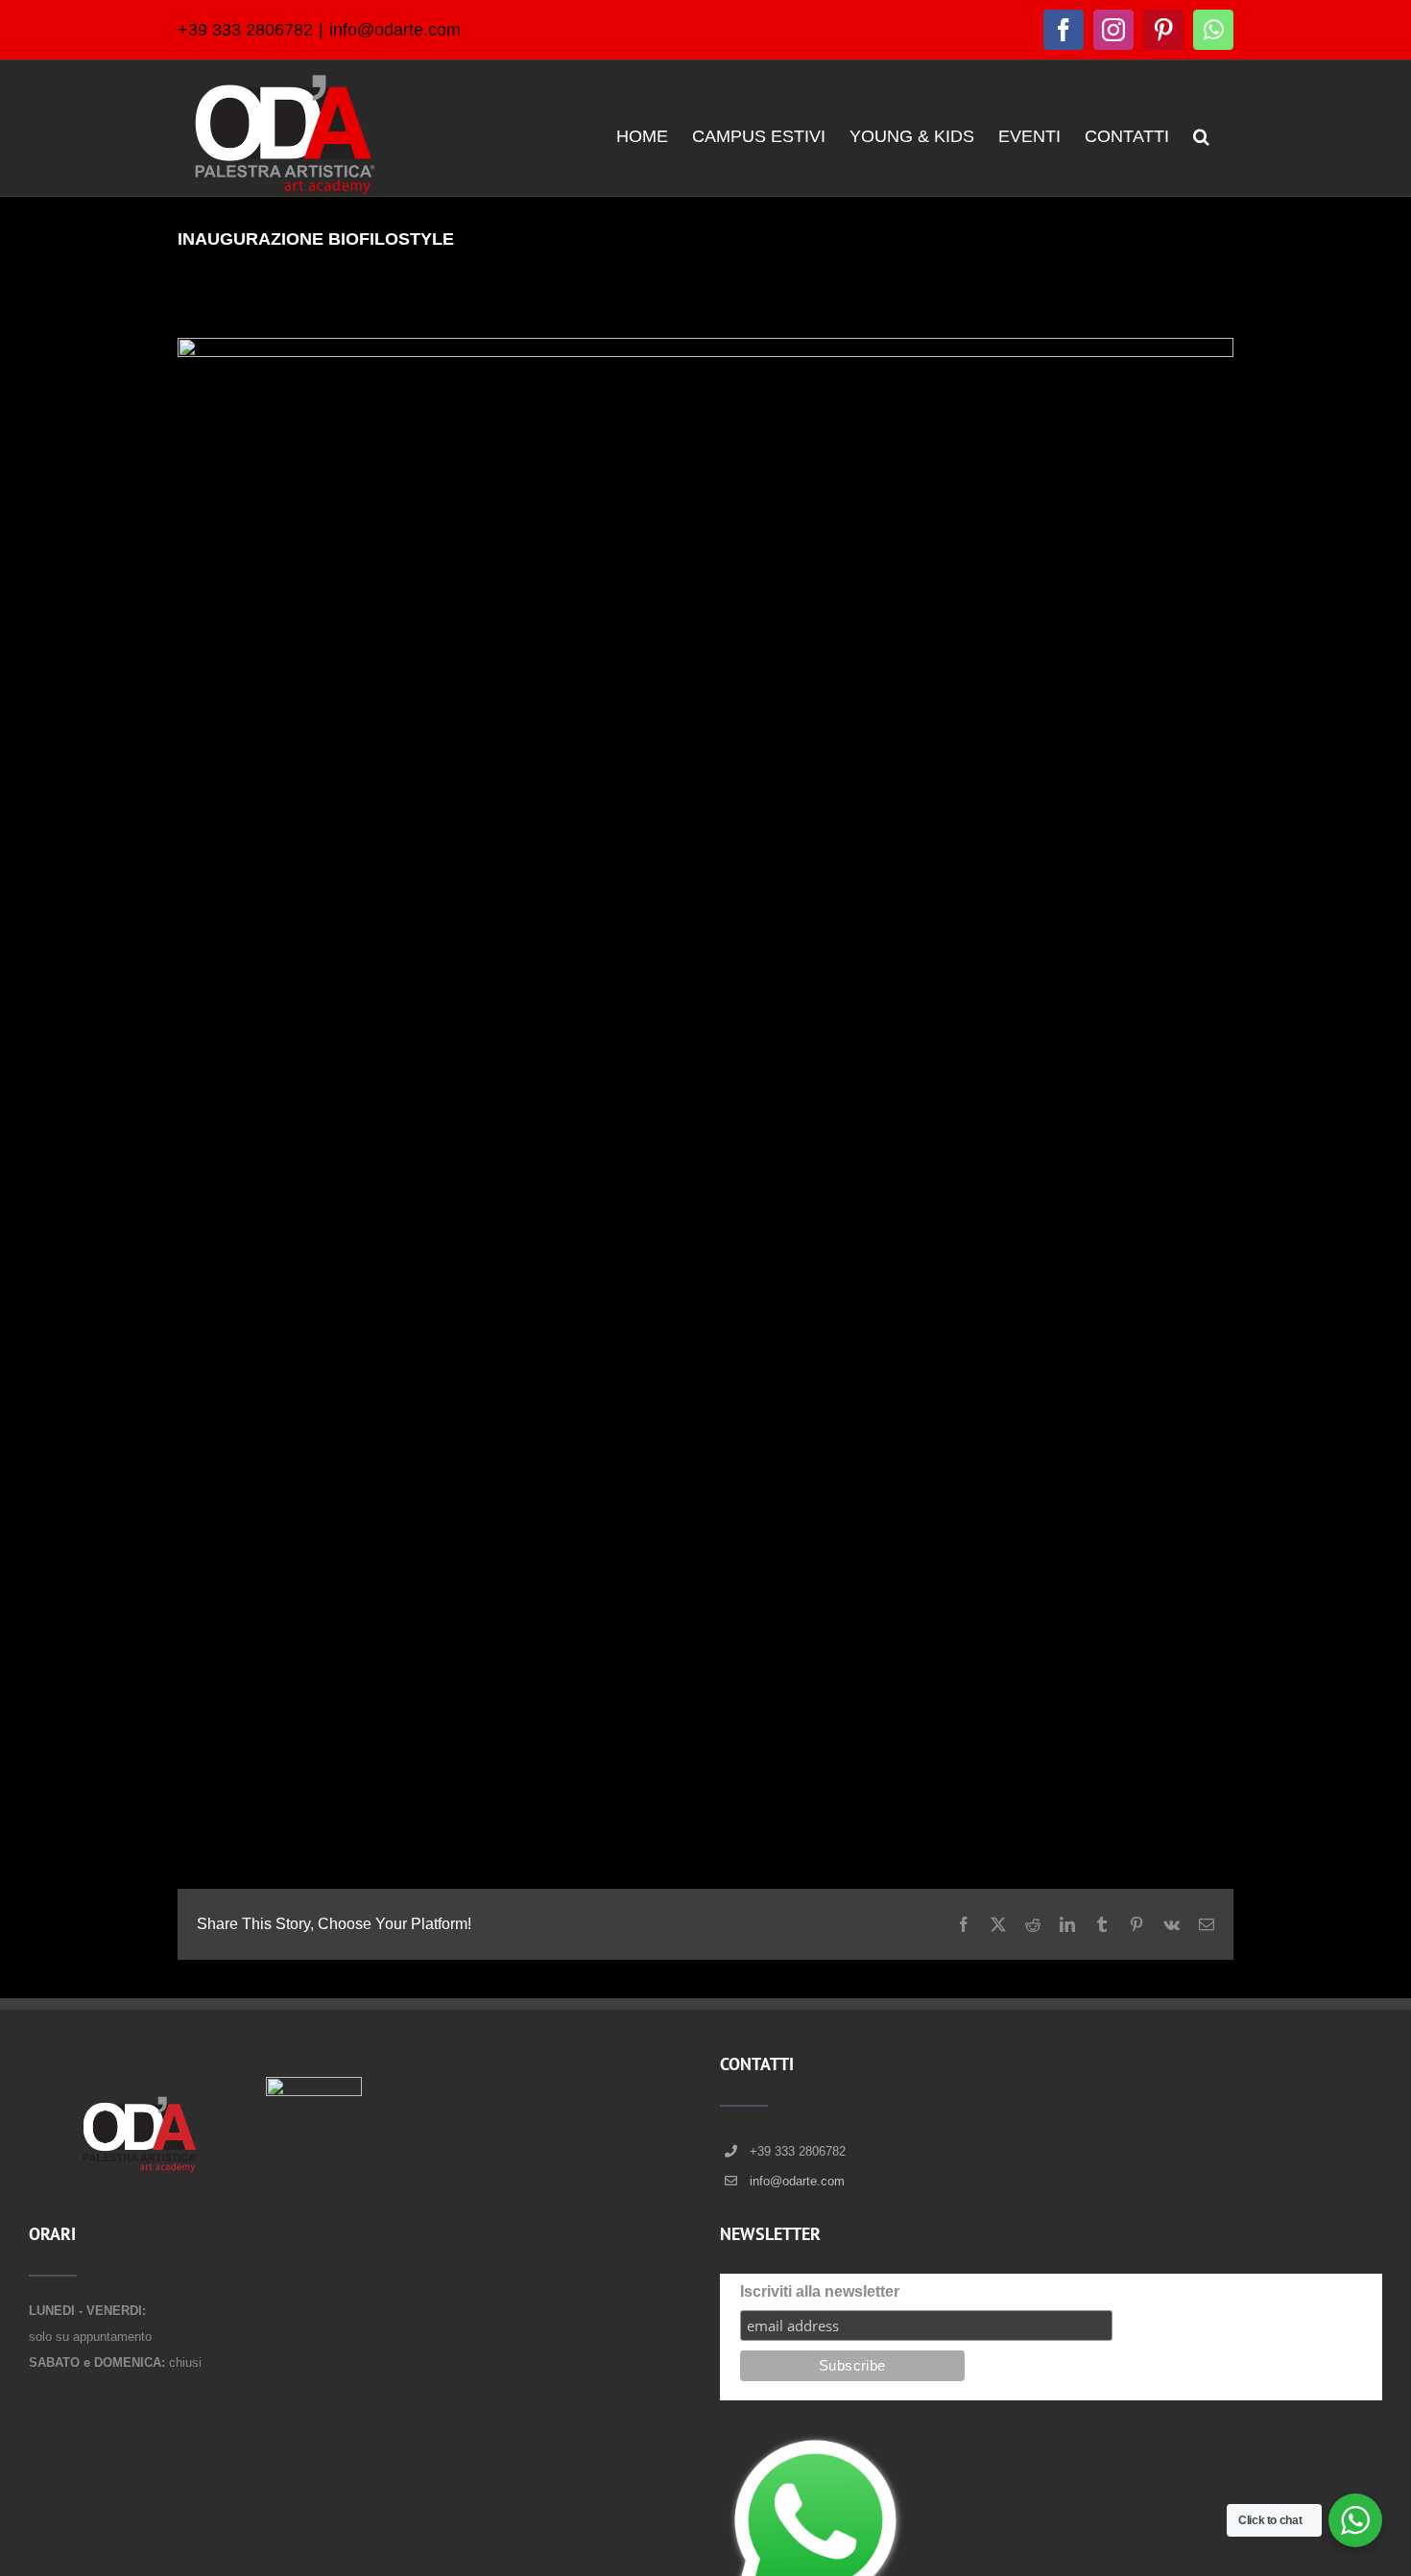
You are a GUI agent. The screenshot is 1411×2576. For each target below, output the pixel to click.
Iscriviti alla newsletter (820, 2291)
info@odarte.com (395, 30)
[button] (1201, 135)
